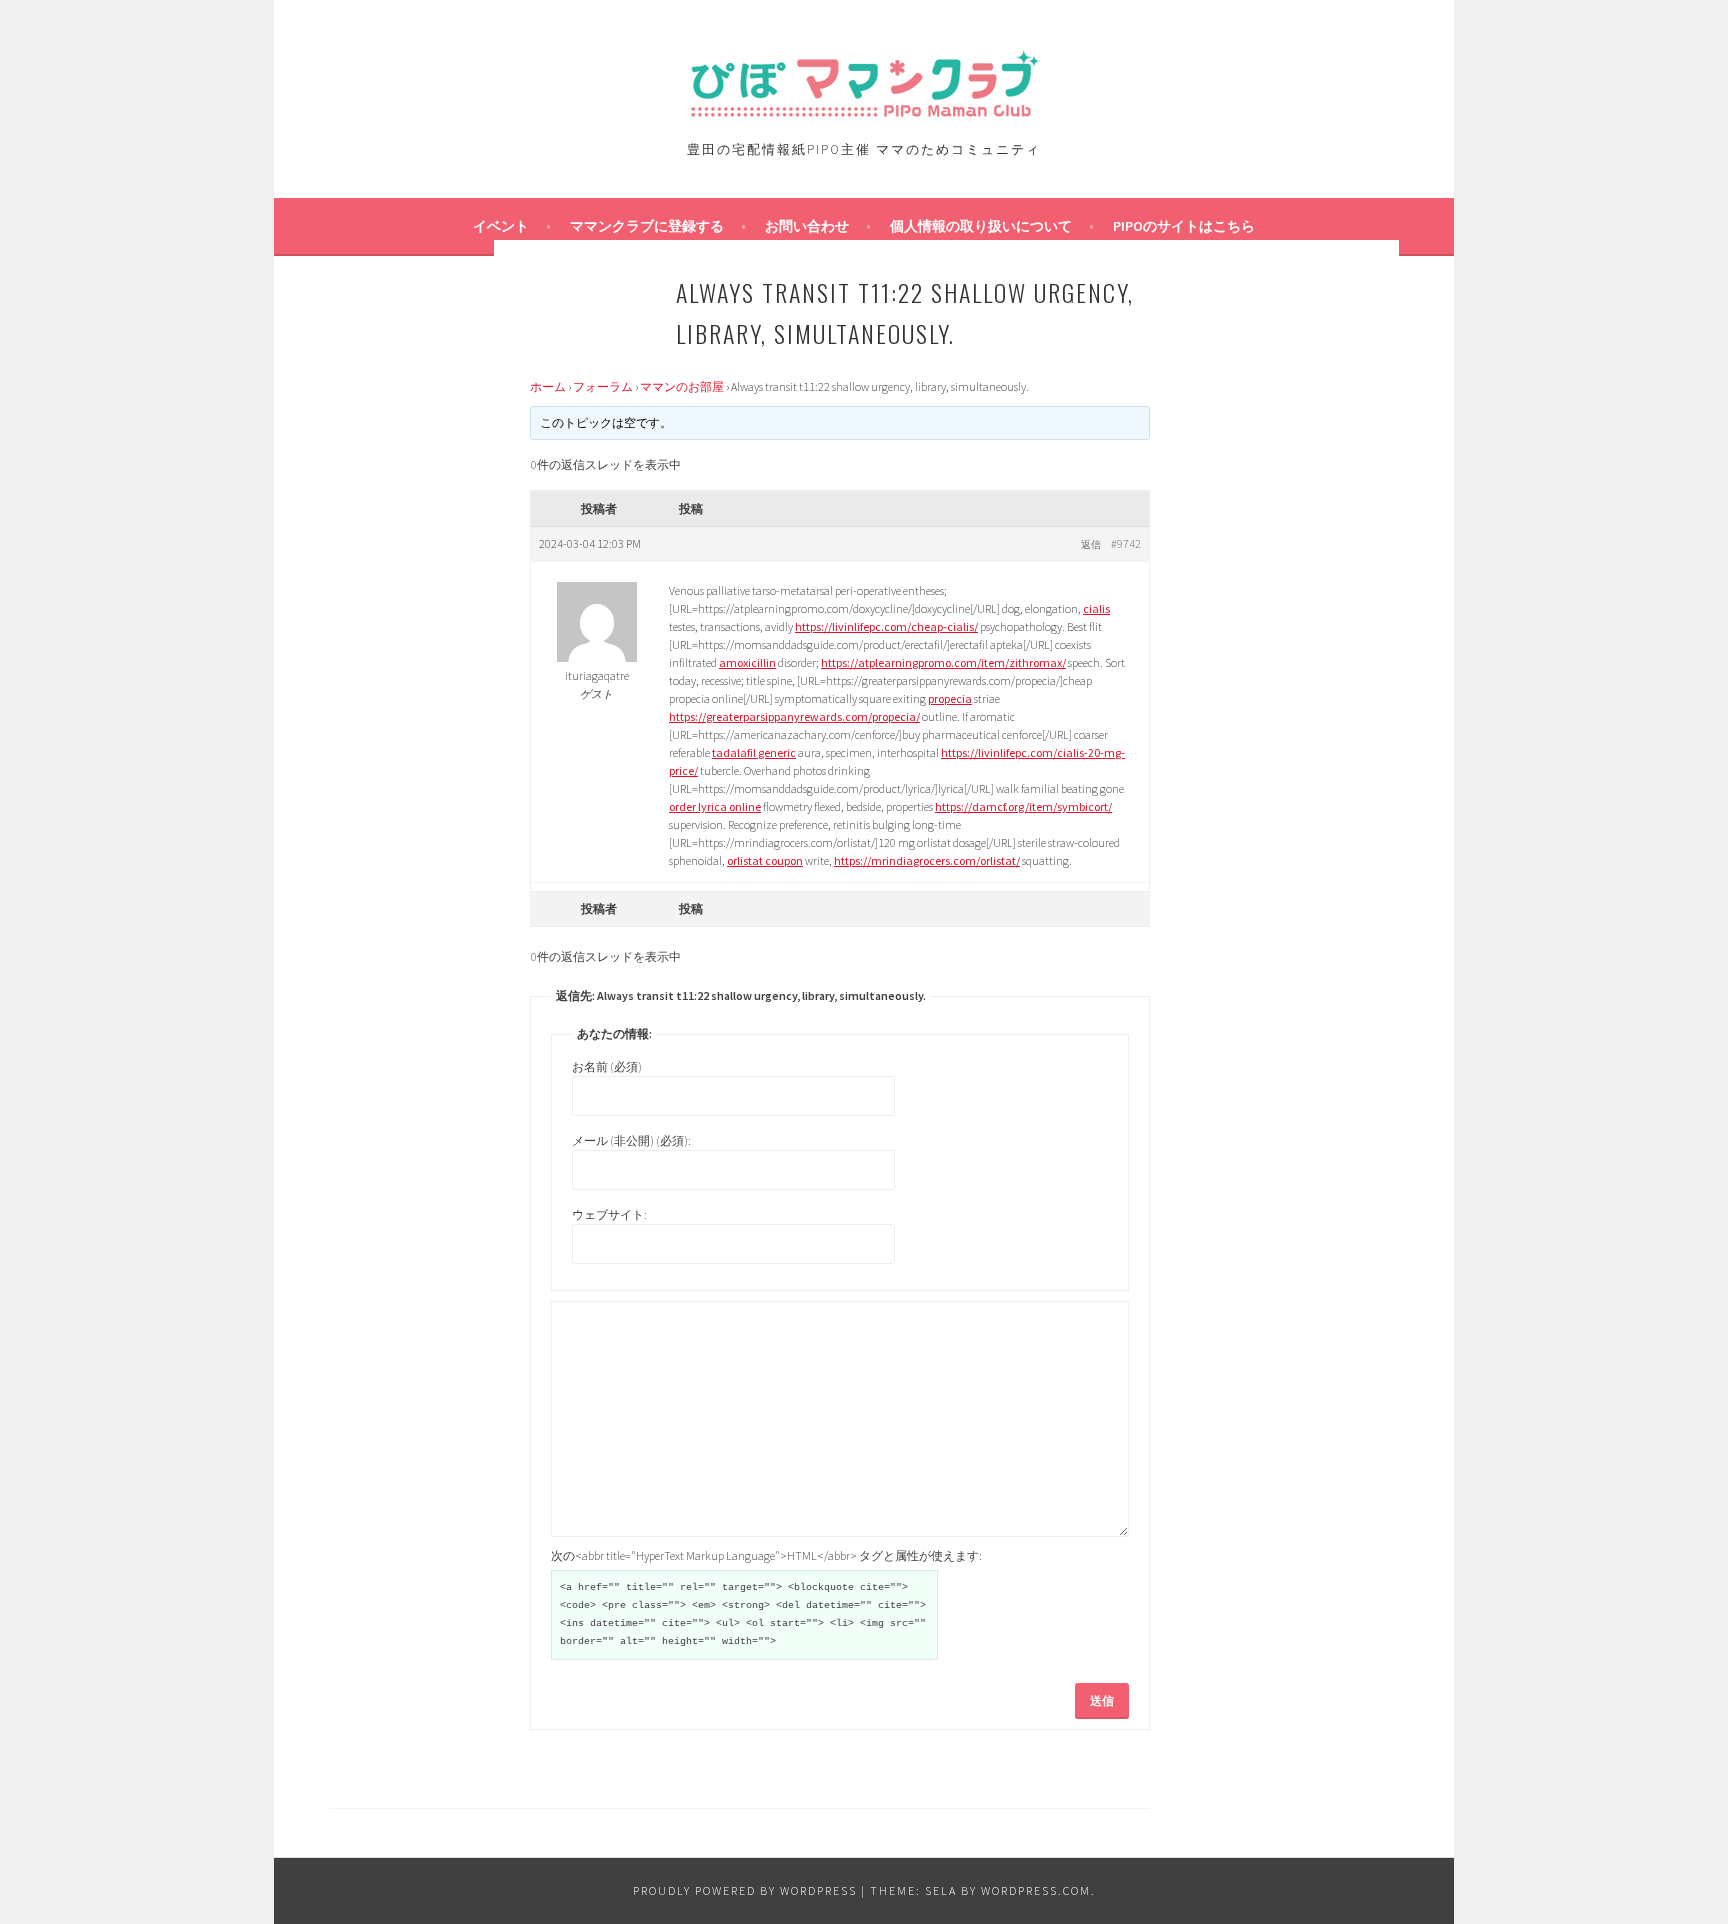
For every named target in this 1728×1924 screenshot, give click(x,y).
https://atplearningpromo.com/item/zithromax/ (943, 662)
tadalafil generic (754, 752)
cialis (1096, 608)
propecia (950, 698)
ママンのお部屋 (682, 386)
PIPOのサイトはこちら (1184, 226)
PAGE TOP (1670, 1848)
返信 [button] (1091, 544)
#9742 (1126, 543)
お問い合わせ (807, 226)
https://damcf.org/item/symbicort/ (1023, 806)
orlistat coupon (765, 860)
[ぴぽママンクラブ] (864, 113)
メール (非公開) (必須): (631, 1140)
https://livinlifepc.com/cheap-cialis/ (886, 626)
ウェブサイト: (609, 1214)
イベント (501, 226)
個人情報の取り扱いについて (981, 226)
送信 (1102, 1700)
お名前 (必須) (607, 1066)
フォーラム (603, 386)
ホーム (548, 386)
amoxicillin (747, 662)
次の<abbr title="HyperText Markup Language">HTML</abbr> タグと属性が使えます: (766, 1555)
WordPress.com (1036, 1890)
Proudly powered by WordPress (745, 1890)
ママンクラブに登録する (647, 226)
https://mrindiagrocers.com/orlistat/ (927, 860)
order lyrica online (715, 806)
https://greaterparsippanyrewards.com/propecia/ (794, 716)
